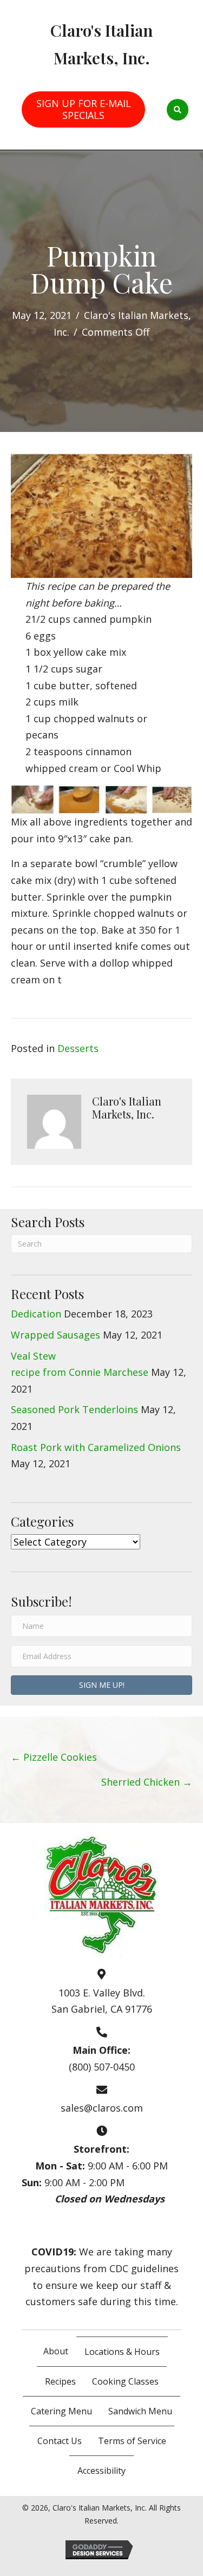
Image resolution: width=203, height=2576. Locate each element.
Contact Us (60, 2441)
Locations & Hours (122, 2352)
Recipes (60, 2381)
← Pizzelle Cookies (54, 1757)
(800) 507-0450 (102, 2067)
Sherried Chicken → (147, 1782)
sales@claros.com (102, 2108)
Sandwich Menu (140, 2411)
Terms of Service (132, 2441)
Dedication (36, 1314)
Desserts (78, 1048)
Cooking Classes (125, 2381)
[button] (101, 1685)
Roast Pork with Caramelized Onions (96, 1447)
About (56, 2351)
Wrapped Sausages (55, 1335)
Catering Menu (61, 2411)
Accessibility (101, 2471)
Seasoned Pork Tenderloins (74, 1409)
